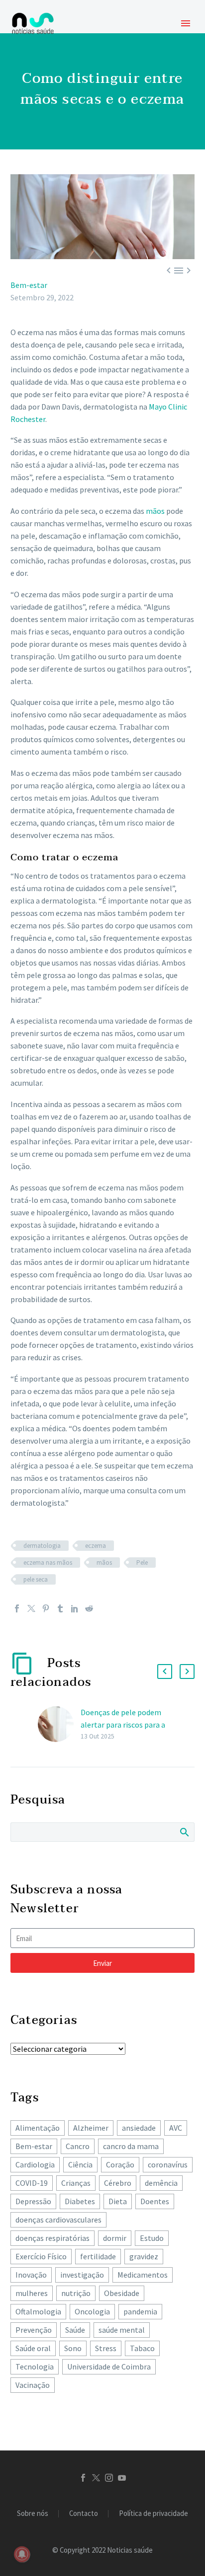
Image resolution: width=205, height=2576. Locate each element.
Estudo (152, 2238)
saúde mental (122, 2330)
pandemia (140, 2311)
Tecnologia (35, 2367)
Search (184, 1832)
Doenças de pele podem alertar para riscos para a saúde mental (123, 1725)
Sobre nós (33, 2514)
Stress (106, 2348)
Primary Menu (186, 23)
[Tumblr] (60, 1608)
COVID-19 (32, 2183)
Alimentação (38, 2128)
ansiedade (139, 2128)
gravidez (144, 2256)
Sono (73, 2348)
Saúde (75, 2330)
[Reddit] (89, 1608)
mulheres (32, 2293)
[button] (165, 1671)
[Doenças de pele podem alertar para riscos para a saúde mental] (59, 1724)
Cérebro (118, 2183)
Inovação (31, 2275)
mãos (155, 511)
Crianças (76, 2183)
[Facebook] (17, 1608)
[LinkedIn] (75, 1608)
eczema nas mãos (48, 1563)
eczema (96, 1546)
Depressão (33, 2201)
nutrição (76, 2293)
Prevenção (34, 2330)
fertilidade (98, 2256)
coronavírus (168, 2164)
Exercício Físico (41, 2256)
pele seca (36, 1579)
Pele (142, 1563)
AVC (176, 2128)
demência (161, 2183)
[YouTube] (122, 2478)
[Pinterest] (46, 1608)
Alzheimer (91, 2128)
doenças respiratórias (52, 2238)
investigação (82, 2275)
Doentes (155, 2201)
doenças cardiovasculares (58, 2220)
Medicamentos (143, 2275)
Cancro (78, 2146)
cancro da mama (131, 2146)
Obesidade (122, 2293)
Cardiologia (35, 2164)
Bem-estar (29, 285)
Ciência (80, 2164)
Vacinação (33, 2385)
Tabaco (142, 2348)
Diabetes (80, 2201)
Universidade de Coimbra (109, 2367)
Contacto (84, 2514)
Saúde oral (33, 2348)
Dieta (118, 2201)
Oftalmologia (38, 2311)
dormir (115, 2238)
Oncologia (92, 2311)
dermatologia (42, 1546)
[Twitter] (31, 1608)
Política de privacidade (154, 2514)
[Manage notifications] (22, 2554)
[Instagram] (109, 2478)
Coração (120, 2164)
